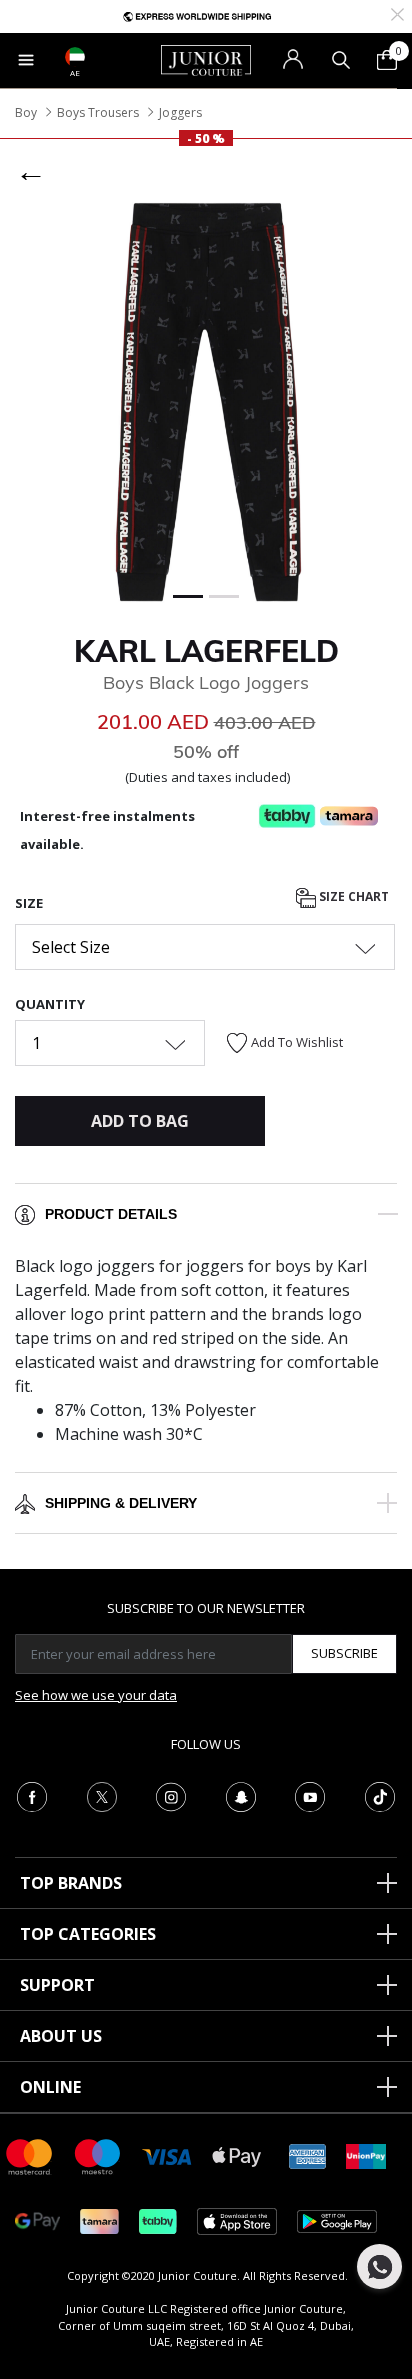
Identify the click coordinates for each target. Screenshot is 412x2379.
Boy (26, 112)
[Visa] (167, 2155)
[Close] (397, 12)
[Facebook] (32, 1795)
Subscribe (344, 1653)
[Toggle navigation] (26, 60)
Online (50, 2087)
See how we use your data (96, 1695)
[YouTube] (310, 1795)
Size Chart (352, 897)
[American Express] (308, 2155)
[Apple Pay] (237, 2155)
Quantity (50, 1004)
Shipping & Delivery (121, 1503)
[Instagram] (171, 1795)
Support (57, 1985)
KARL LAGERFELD (206, 651)
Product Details (111, 1214)
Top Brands (71, 1883)
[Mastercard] (30, 2155)
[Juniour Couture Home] (206, 59)
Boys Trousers (98, 112)
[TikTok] (380, 1795)
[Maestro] (98, 2155)
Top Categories (88, 1934)
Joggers (180, 112)
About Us (61, 2036)
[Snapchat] (241, 1795)
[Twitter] (102, 1795)
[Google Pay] (37, 2220)
